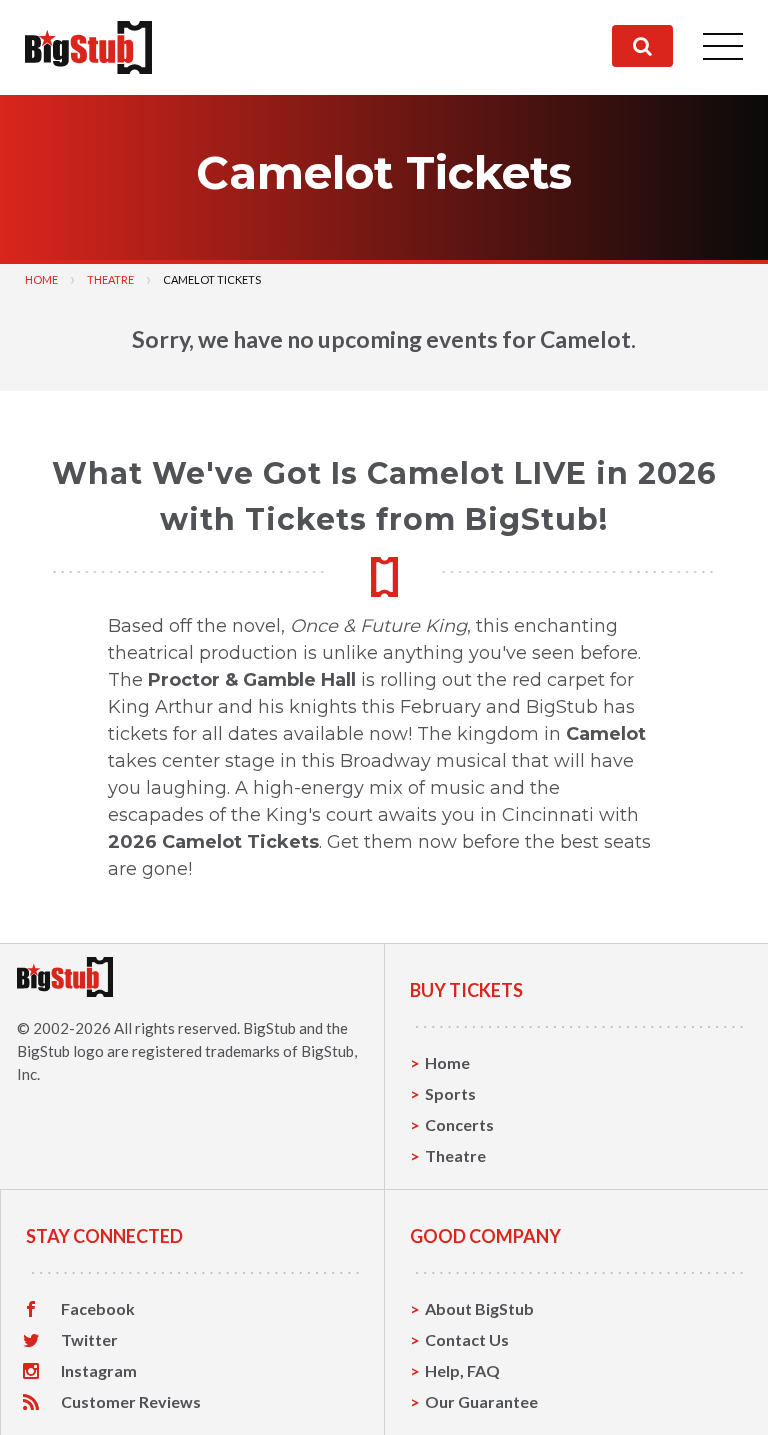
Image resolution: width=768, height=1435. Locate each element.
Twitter (89, 1340)
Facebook (98, 1309)
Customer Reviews (131, 1402)
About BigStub (479, 1308)
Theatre (110, 279)
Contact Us (467, 1339)
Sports (450, 1093)
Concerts (459, 1124)
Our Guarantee (481, 1401)
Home (41, 279)
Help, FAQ (462, 1370)
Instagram (99, 1371)
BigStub (269, 1028)
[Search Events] (642, 46)
